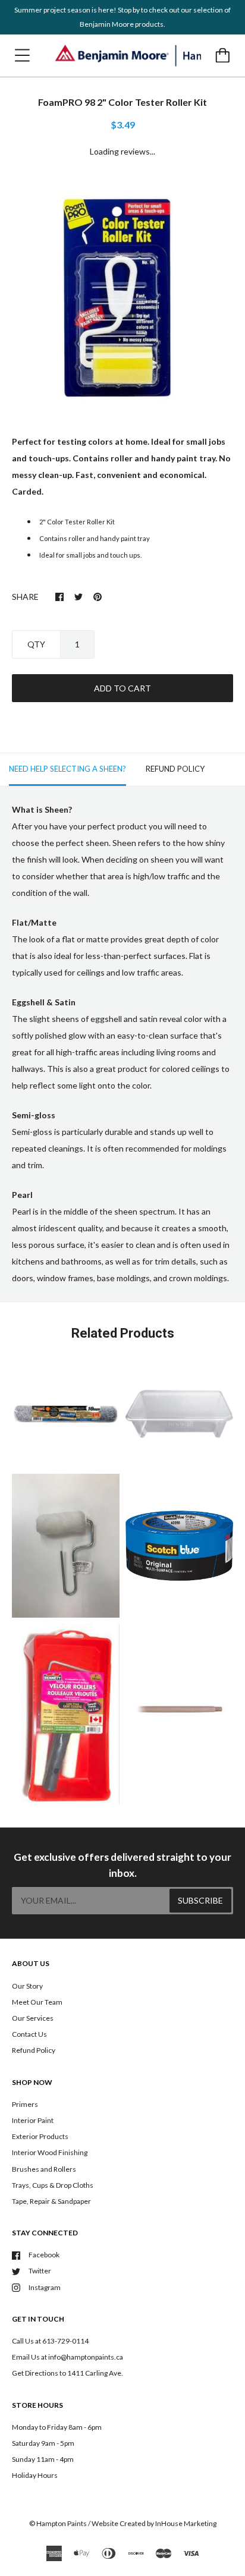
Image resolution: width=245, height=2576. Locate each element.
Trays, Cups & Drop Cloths (53, 2185)
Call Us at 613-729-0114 (50, 2341)
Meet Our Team (37, 2002)
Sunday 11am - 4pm (43, 2459)
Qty (36, 644)
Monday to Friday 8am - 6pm (57, 2427)
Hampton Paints (62, 2523)
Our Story (27, 1986)
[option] (122, 299)
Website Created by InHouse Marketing (154, 2523)
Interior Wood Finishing (50, 2152)
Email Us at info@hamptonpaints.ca (67, 2357)
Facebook (44, 2255)
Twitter (40, 2271)
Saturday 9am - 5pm (43, 2443)
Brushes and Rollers (44, 2169)
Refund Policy (34, 2050)
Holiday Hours (35, 2475)
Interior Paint (33, 2120)
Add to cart (122, 688)
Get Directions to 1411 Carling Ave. (67, 2373)
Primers (25, 2104)
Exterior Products (40, 2136)
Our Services (33, 2018)
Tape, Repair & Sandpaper (51, 2201)
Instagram (45, 2287)
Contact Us (29, 2034)
